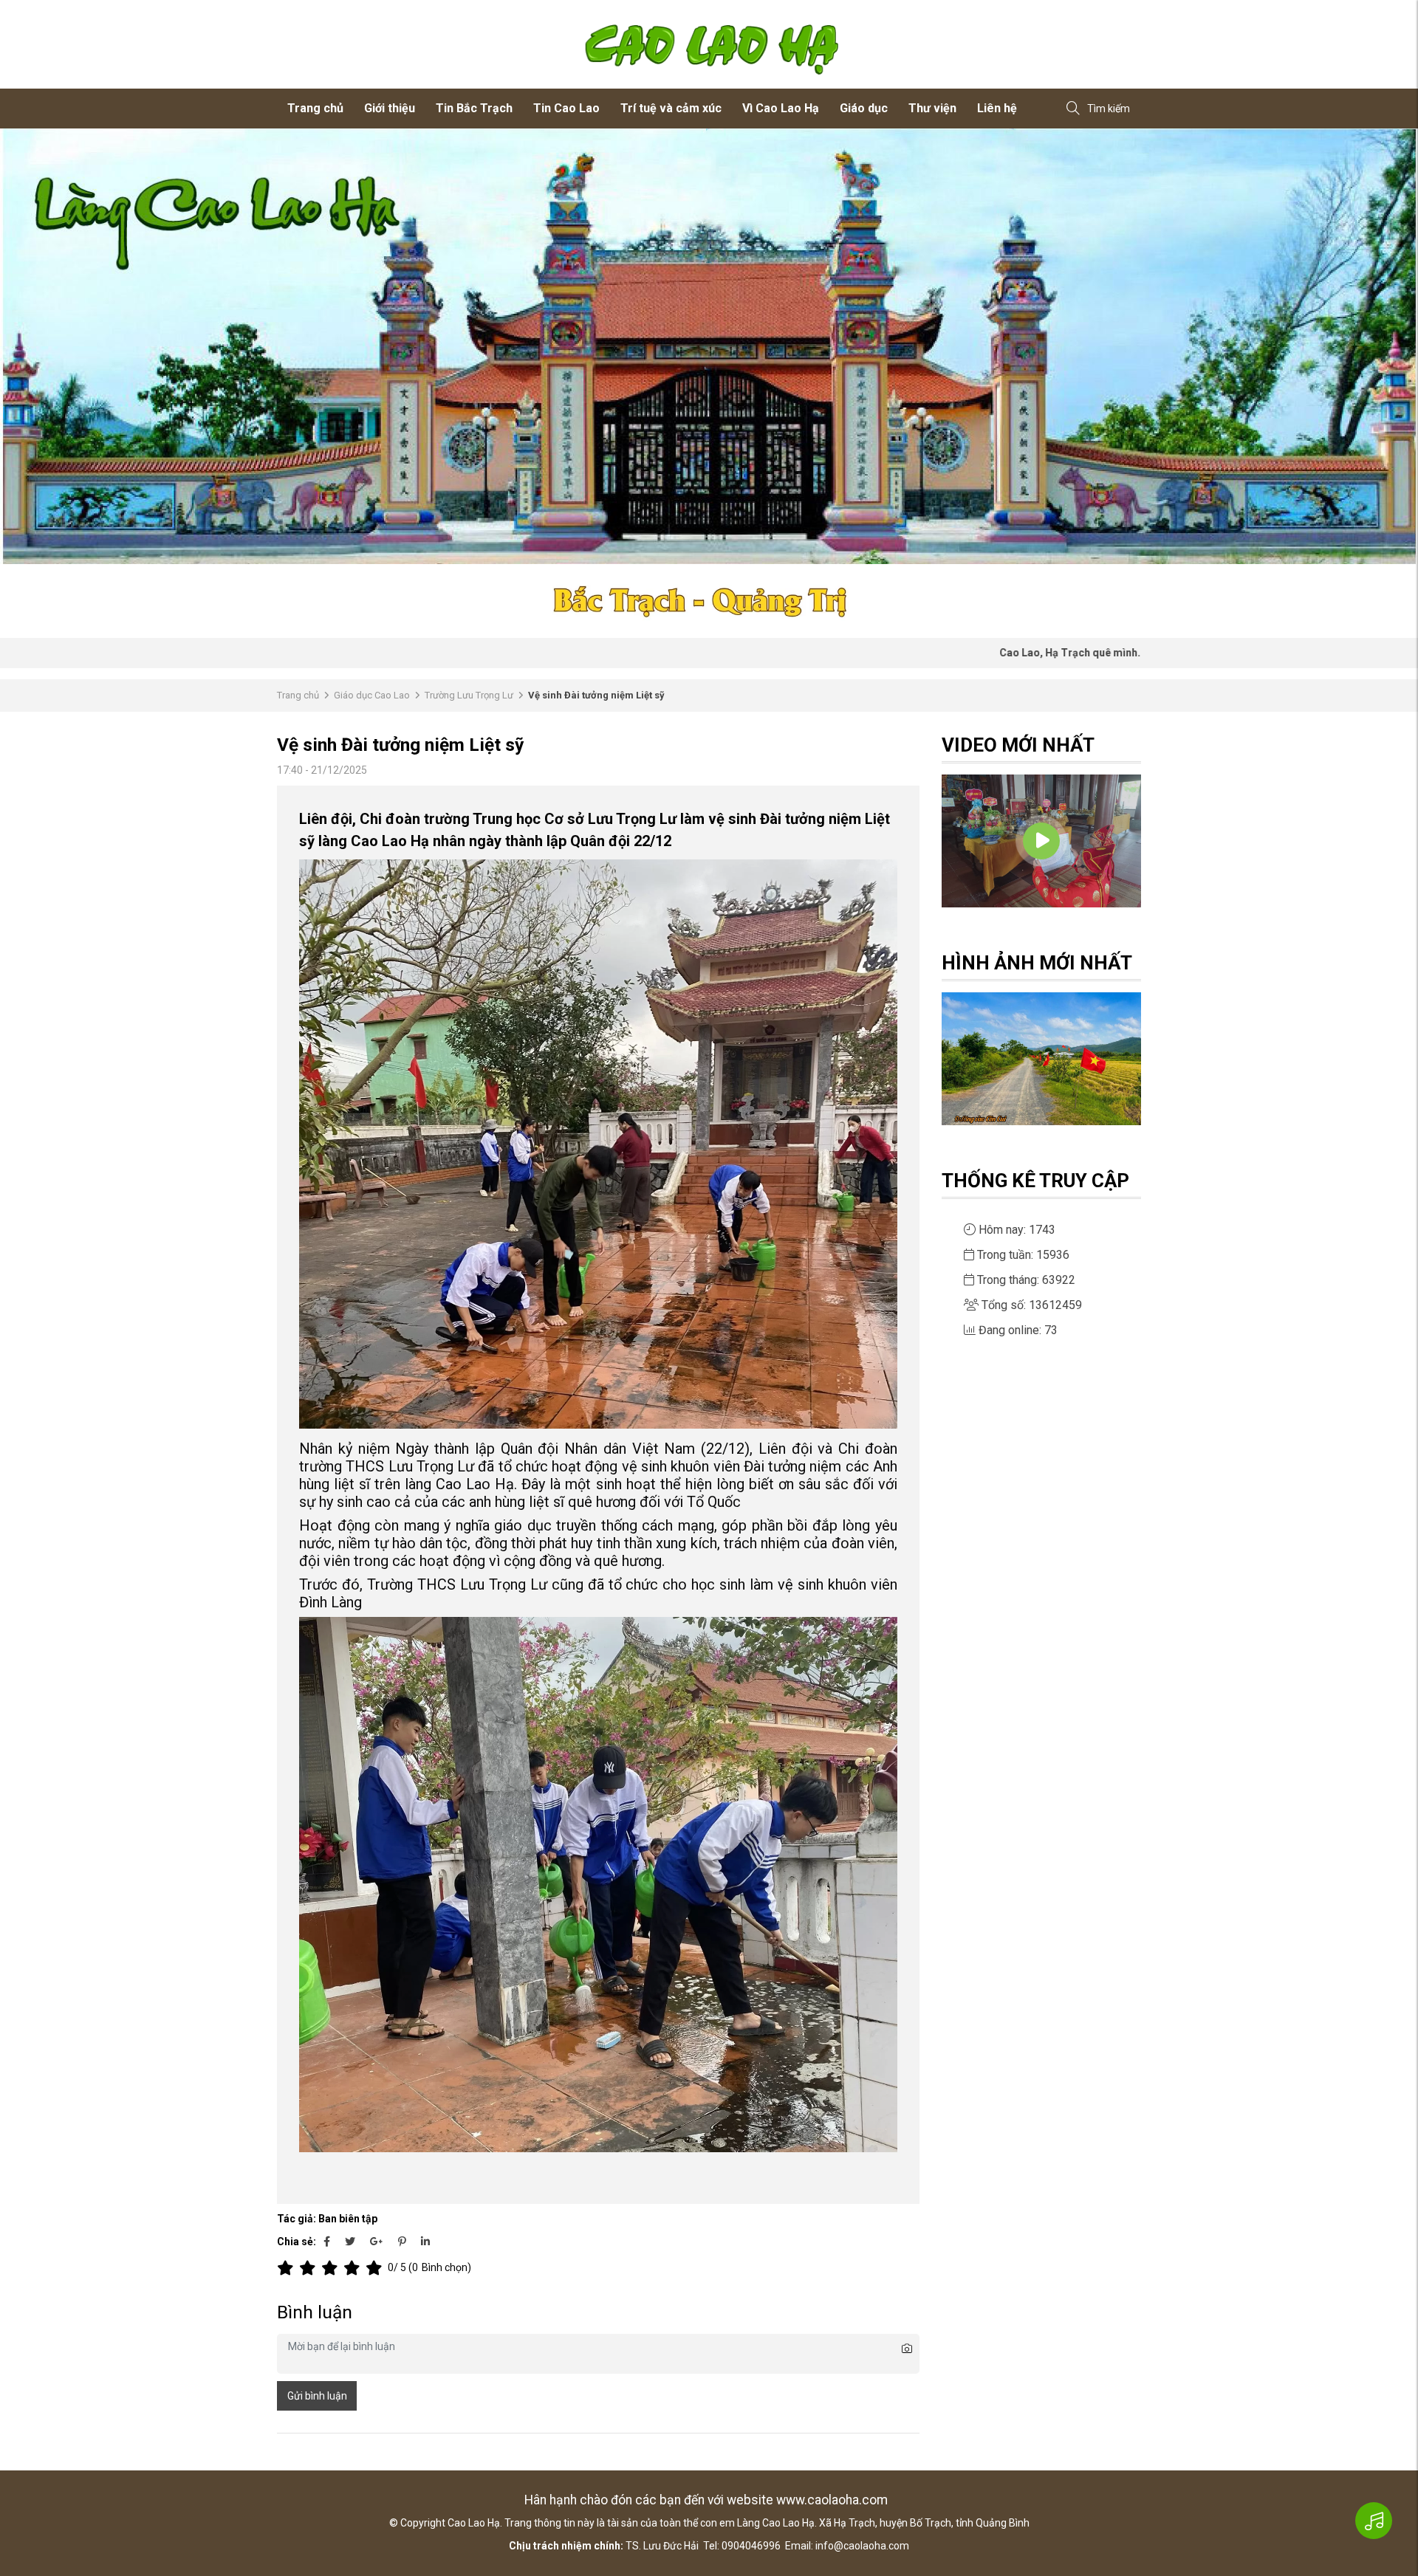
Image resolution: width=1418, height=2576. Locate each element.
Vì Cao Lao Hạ (781, 108)
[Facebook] (327, 2242)
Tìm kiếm (1109, 109)
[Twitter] (350, 2242)
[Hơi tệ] (310, 2268)
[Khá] (332, 2268)
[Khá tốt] (354, 2268)
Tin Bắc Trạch (474, 108)
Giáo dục (864, 108)
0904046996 (751, 2546)
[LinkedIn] (425, 2242)
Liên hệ (997, 108)
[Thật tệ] (288, 2268)
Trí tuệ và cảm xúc (671, 108)
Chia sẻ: (297, 2242)
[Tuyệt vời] (377, 2268)
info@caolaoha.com (862, 2546)
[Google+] (377, 2242)
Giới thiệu (390, 108)
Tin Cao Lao (566, 108)
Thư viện (932, 108)
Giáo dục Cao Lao (372, 695)
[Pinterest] (402, 2242)
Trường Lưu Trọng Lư (469, 695)
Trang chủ (315, 108)
